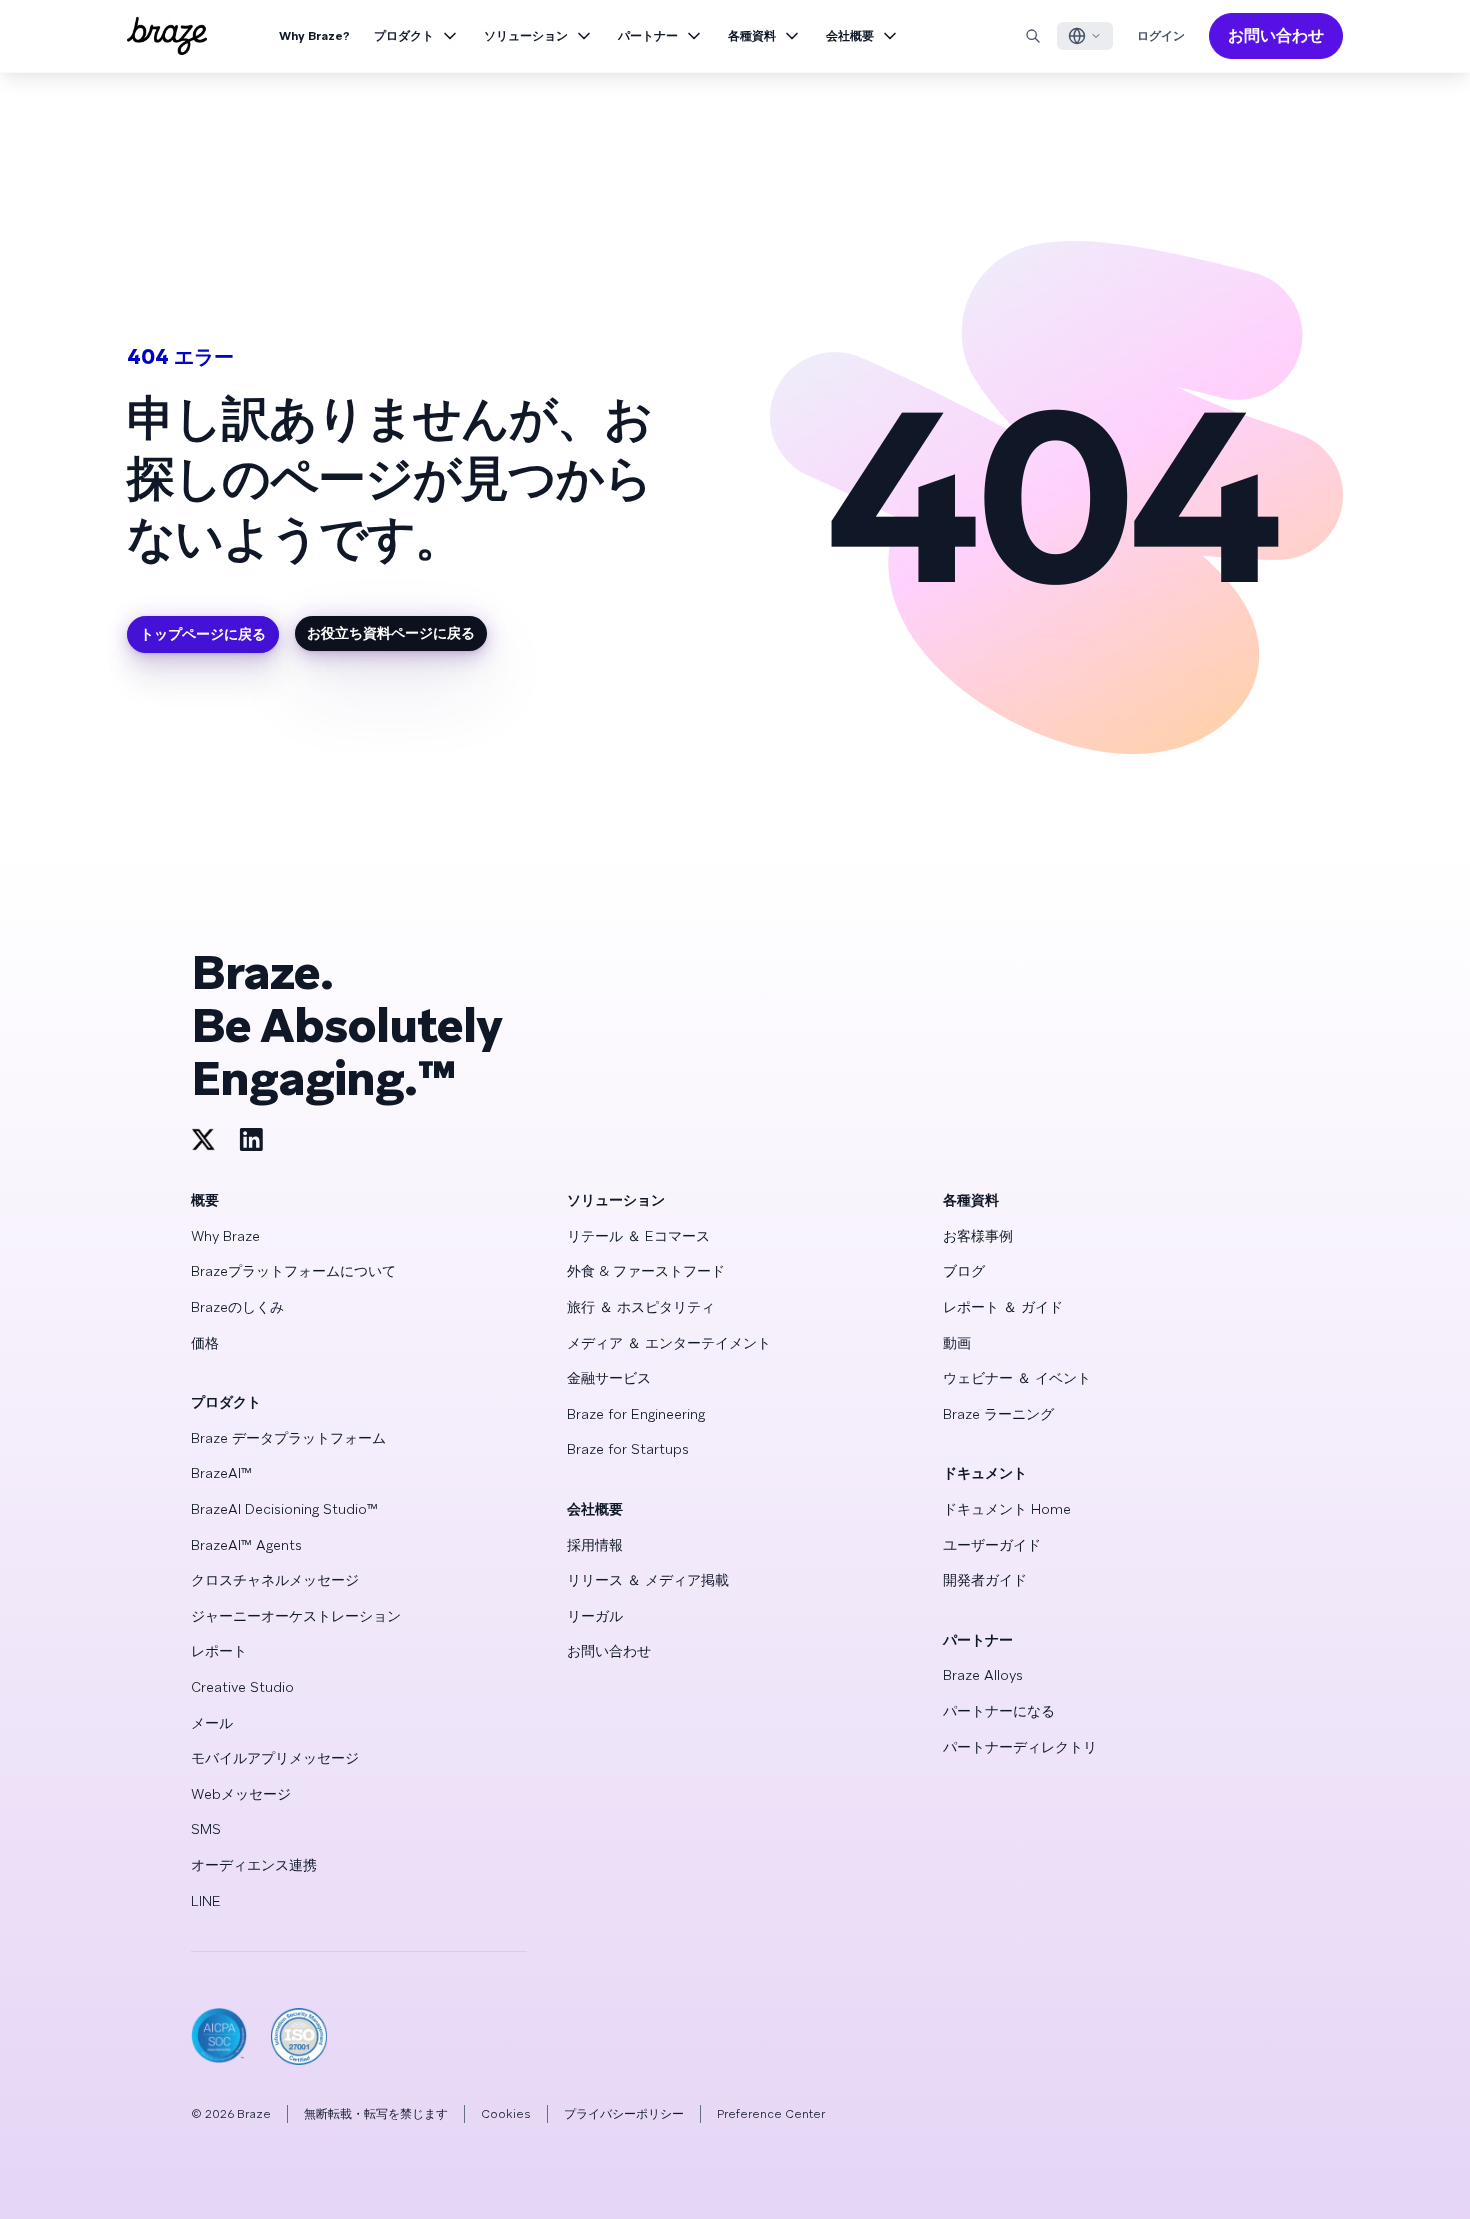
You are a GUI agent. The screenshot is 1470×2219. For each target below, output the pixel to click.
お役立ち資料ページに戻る (391, 633)
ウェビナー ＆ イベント (1017, 1378)
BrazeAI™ (221, 1473)
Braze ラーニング (998, 1414)
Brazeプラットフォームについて (293, 1271)
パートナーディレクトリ (1020, 1747)
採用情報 (595, 1545)
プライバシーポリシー (624, 2114)
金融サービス (609, 1378)
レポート (219, 1651)
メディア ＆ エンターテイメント (669, 1343)
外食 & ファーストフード (646, 1271)
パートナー (648, 36)
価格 (205, 1343)
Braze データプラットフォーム (288, 1438)
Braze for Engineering (636, 1414)
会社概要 (850, 36)
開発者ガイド (985, 1580)
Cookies (506, 2114)
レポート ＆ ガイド (1003, 1307)
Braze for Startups (628, 1449)
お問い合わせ (1276, 35)
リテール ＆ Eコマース (638, 1236)
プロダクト (404, 36)
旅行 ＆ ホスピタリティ (641, 1307)
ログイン (1161, 36)
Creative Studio (242, 1687)
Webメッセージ (241, 1794)
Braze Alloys (983, 1675)
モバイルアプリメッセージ (275, 1758)
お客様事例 (978, 1236)
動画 (957, 1343)
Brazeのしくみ (237, 1307)
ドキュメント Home (1007, 1509)
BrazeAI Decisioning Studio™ (284, 1509)
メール (212, 1723)
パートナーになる (999, 1711)
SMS (206, 1829)
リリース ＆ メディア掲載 (648, 1580)
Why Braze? (314, 36)
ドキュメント (985, 1473)
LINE (206, 1901)
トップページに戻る (203, 634)
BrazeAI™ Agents (246, 1545)
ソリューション (526, 36)
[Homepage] (167, 36)
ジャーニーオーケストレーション (296, 1616)
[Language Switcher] (1085, 36)
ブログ (964, 1271)
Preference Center (771, 2114)
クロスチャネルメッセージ (275, 1580)
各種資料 (752, 36)
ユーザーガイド (992, 1545)
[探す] (1033, 36)
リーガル (595, 1616)
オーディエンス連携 (254, 1865)
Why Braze (225, 1236)
